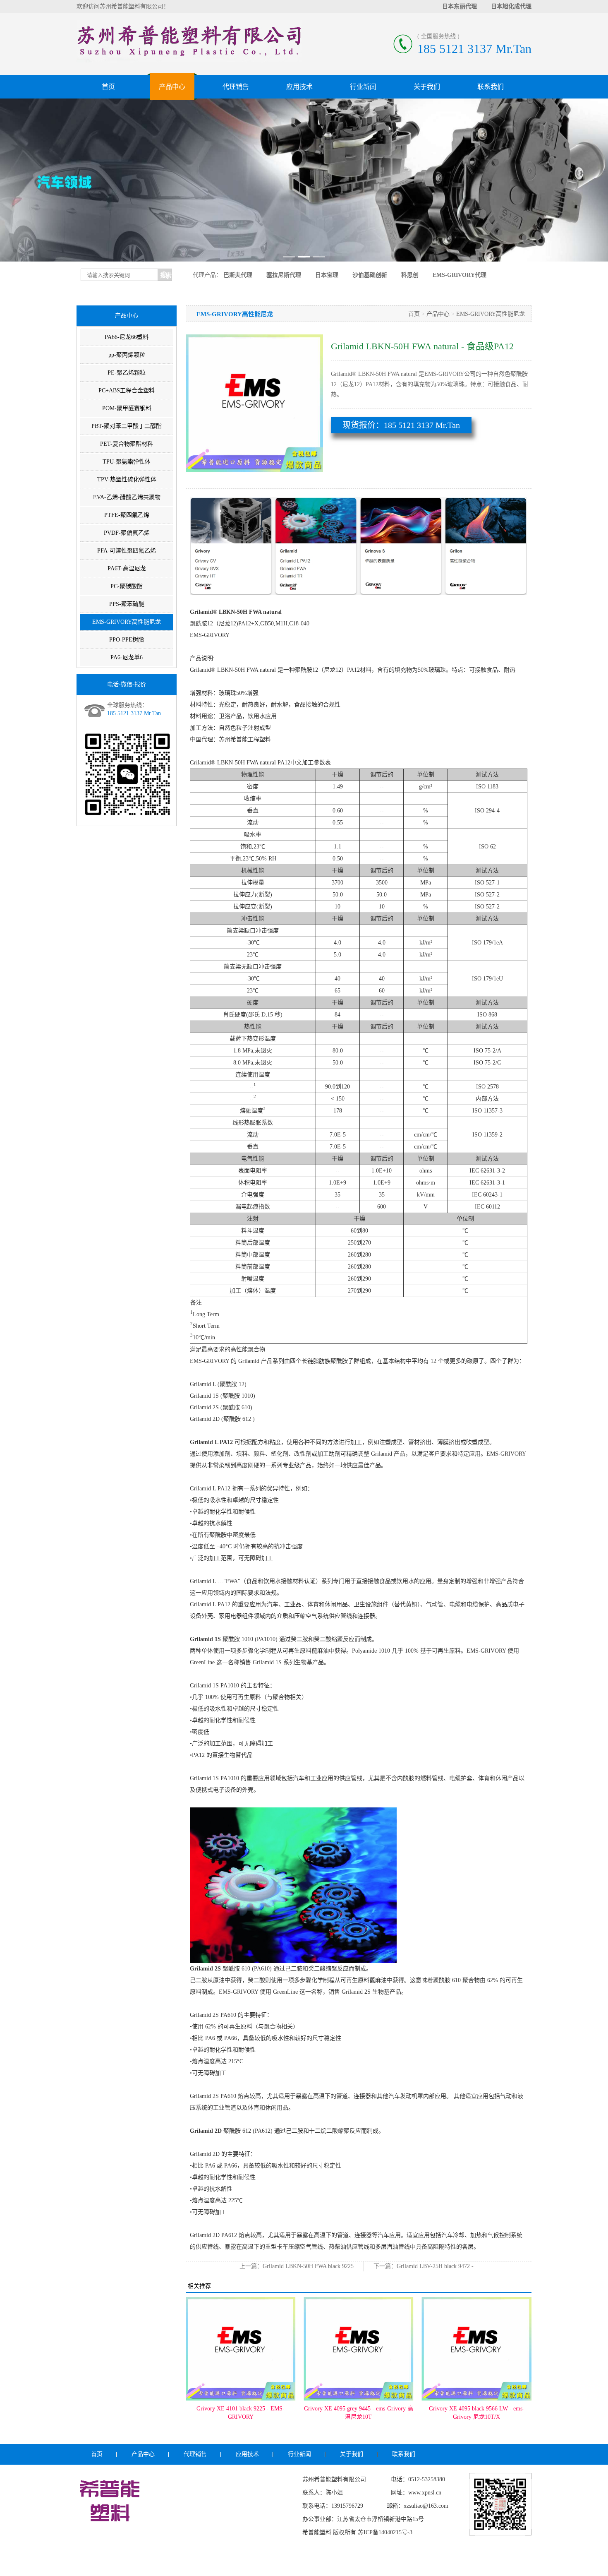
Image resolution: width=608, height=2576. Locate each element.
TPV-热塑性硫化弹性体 (127, 479)
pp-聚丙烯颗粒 (127, 355)
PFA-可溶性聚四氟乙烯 (127, 551)
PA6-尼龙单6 (127, 657)
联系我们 (491, 87)
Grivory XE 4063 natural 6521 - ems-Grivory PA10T (476, 2413)
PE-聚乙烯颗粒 (127, 373)
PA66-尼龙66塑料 (127, 337)
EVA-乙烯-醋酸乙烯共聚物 (127, 497)
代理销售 (236, 87)
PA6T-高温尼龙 (127, 568)
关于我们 (427, 87)
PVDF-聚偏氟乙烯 (127, 533)
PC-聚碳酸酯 (127, 586)
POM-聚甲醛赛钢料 (127, 408)
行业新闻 (363, 87)
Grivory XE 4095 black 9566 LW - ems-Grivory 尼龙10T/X (358, 2413)
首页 (108, 87)
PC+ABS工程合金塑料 (127, 390)
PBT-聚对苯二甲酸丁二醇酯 (127, 426)
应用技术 (299, 87)
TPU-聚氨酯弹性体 (127, 462)
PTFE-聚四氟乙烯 (127, 515)
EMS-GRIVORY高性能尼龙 (127, 622)
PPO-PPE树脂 (127, 640)
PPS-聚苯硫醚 (127, 604)
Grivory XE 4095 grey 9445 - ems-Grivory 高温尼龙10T (241, 2413)
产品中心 (172, 87)
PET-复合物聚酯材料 (127, 444)
